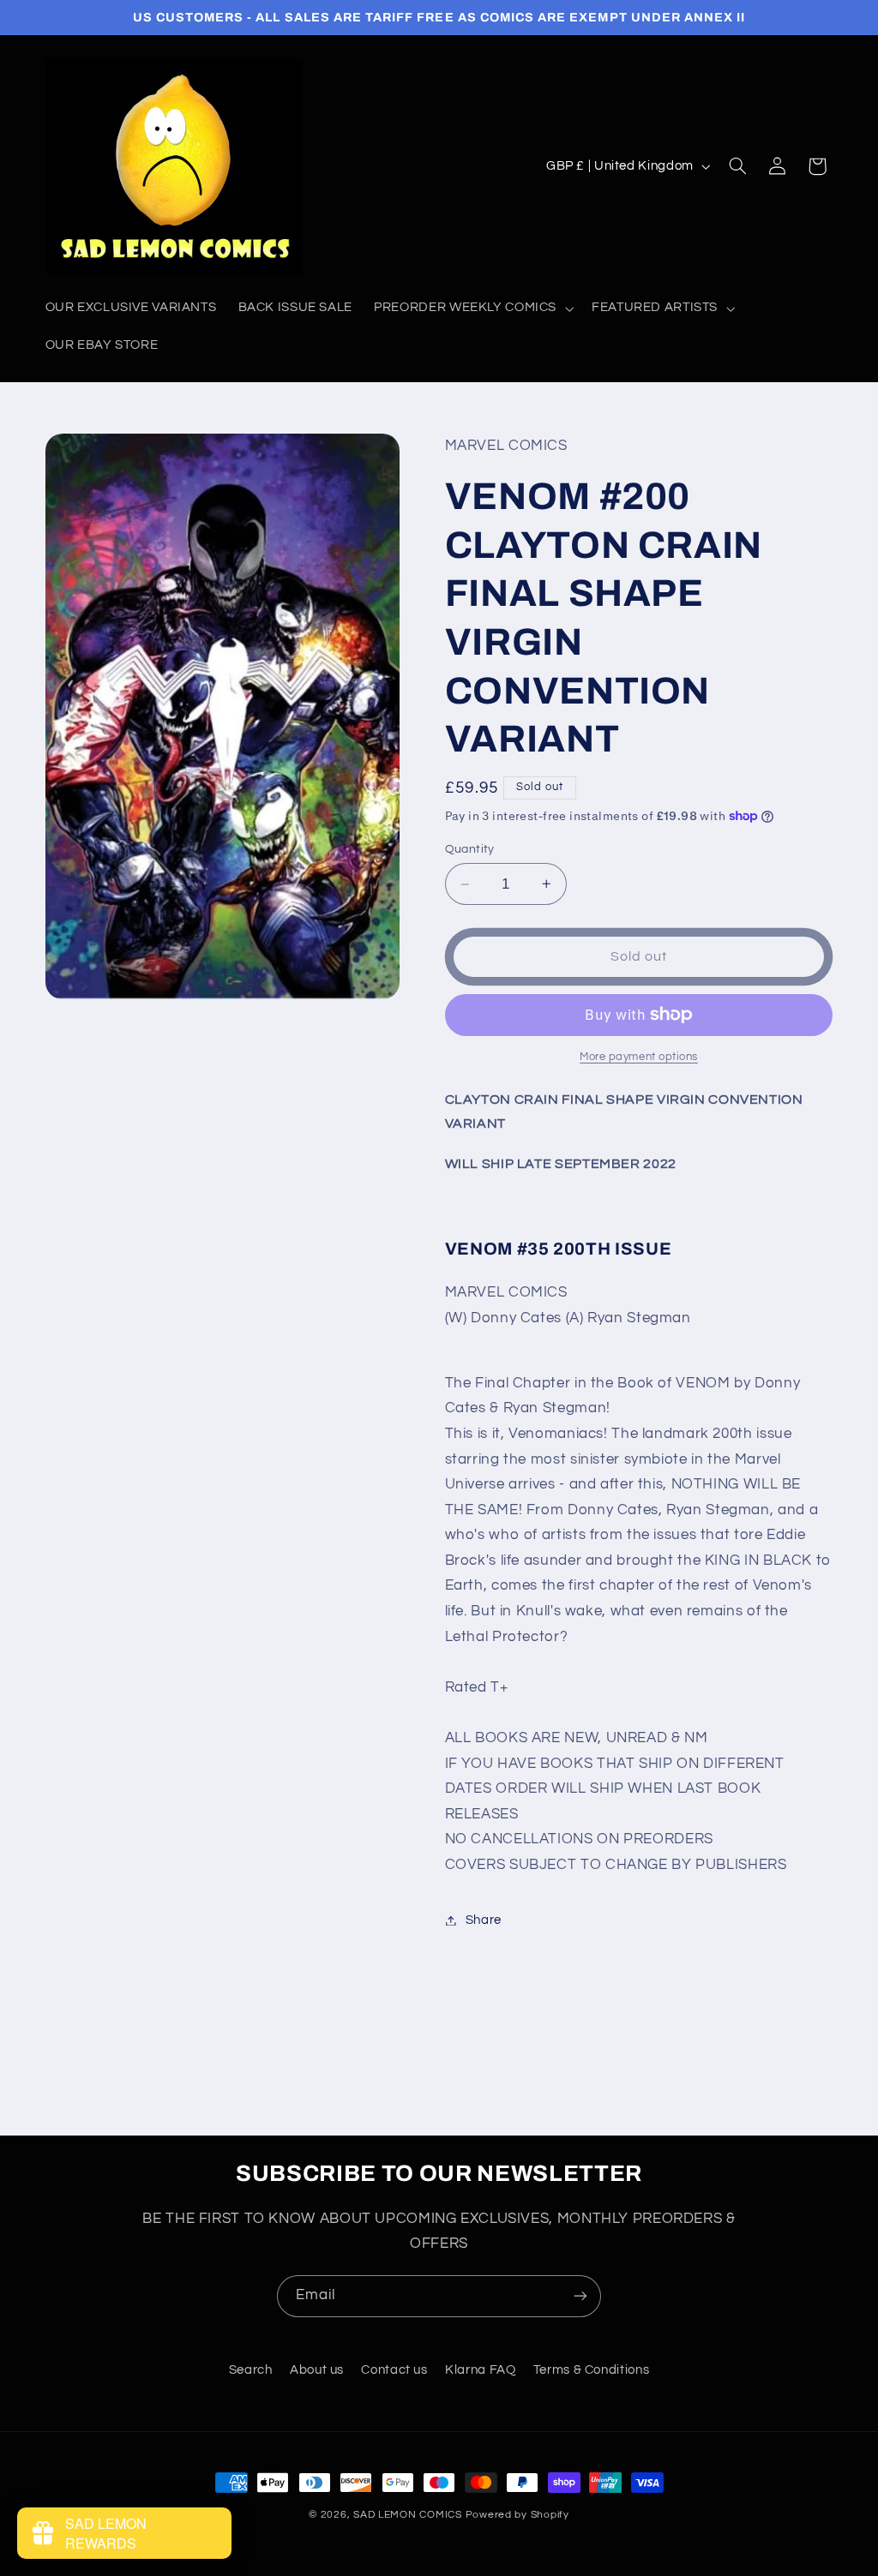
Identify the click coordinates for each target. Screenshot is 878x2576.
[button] (472, 309)
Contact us (394, 2370)
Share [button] (484, 1920)
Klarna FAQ (480, 2370)
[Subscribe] (580, 2296)
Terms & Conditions (591, 2370)
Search (251, 2370)
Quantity (470, 849)
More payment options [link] (639, 1057)
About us (317, 2370)
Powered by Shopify (517, 2515)
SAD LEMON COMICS (408, 2515)
